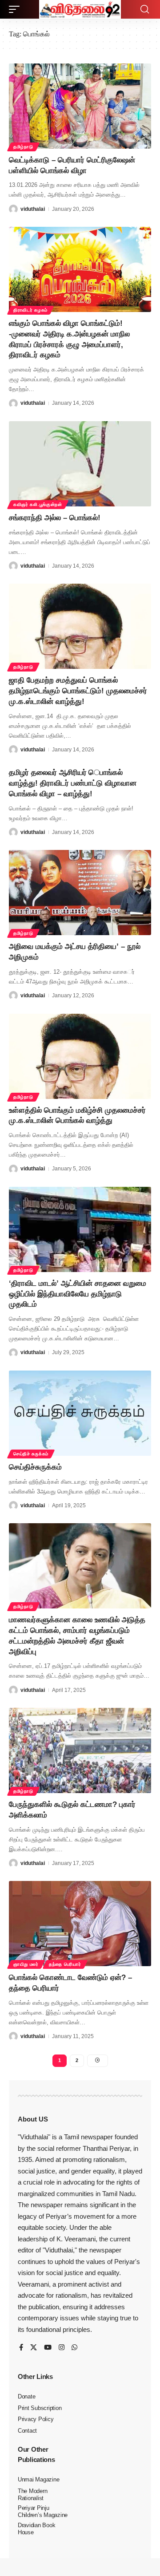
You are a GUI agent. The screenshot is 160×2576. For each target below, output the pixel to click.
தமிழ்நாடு (23, 147)
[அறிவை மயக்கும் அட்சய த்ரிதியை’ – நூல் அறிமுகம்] (80, 893)
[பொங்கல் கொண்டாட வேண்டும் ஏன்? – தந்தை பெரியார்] (80, 1924)
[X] (34, 2348)
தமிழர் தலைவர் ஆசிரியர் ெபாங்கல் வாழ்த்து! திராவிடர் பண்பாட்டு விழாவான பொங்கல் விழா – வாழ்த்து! (73, 783)
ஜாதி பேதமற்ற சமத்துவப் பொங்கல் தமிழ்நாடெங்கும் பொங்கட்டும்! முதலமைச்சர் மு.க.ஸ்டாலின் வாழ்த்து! (78, 691)
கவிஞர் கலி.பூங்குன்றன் (38, 504)
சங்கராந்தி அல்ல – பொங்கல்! (55, 518)
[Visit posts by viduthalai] (13, 209)
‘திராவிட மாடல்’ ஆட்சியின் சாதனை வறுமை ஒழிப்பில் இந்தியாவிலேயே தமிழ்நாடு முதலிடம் (78, 1294)
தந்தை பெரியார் (65, 1964)
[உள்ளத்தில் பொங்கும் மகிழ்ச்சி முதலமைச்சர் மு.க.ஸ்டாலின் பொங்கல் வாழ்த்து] (80, 1056)
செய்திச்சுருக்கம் (35, 1467)
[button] (16, 9)
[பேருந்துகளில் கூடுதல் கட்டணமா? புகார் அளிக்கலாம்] (80, 1750)
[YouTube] (48, 2348)
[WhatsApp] (74, 2348)
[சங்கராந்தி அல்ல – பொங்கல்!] (80, 464)
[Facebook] (21, 2348)
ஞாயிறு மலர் (26, 1964)
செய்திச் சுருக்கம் (31, 1454)
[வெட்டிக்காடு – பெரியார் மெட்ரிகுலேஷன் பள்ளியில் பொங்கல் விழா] (80, 106)
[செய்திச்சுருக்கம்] (80, 1413)
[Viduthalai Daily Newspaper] (80, 9)
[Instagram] (62, 2348)
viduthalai (33, 209)
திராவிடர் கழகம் (30, 310)
